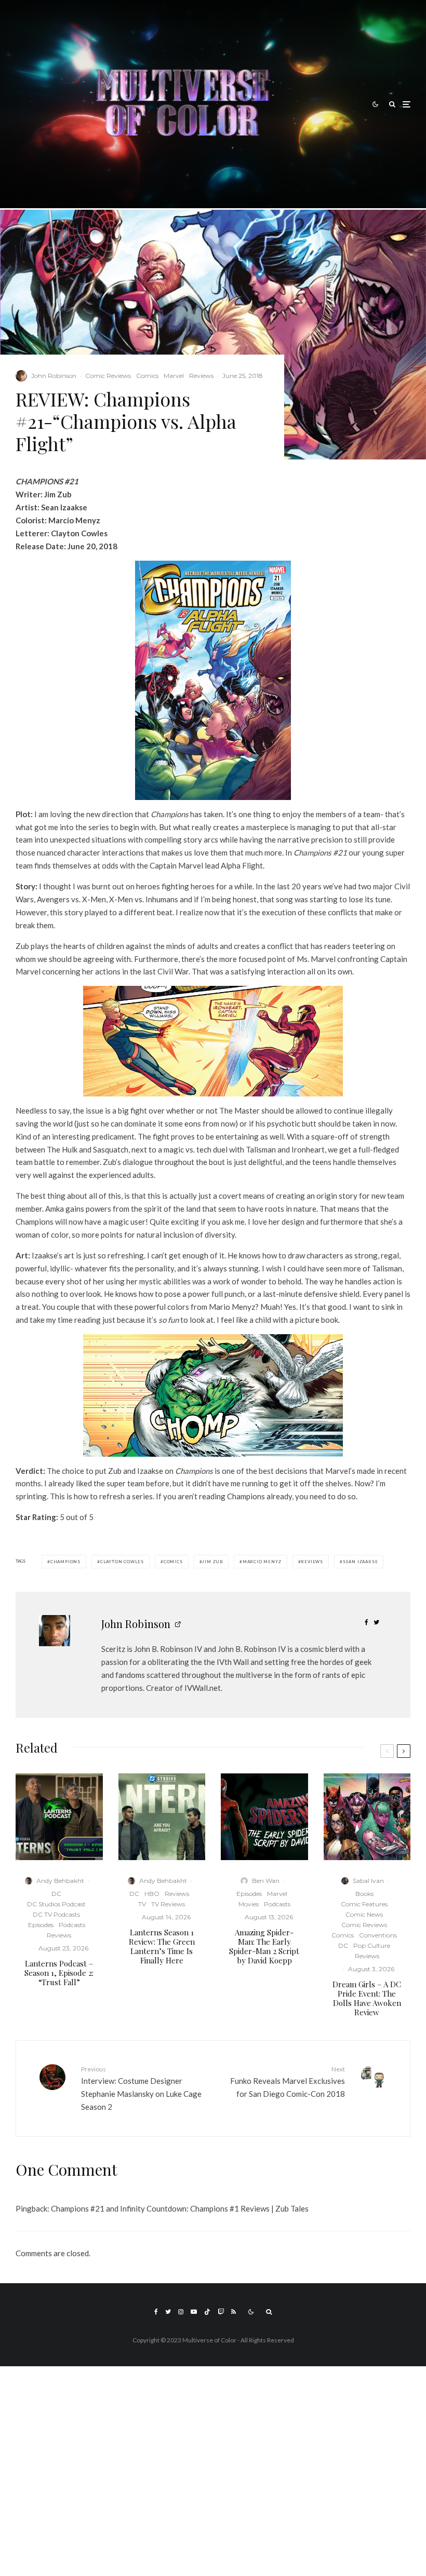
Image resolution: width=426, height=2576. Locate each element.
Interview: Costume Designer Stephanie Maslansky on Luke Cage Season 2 (141, 2088)
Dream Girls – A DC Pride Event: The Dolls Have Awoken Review (367, 1998)
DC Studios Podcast (56, 1904)
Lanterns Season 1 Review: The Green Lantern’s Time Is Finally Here (162, 1946)
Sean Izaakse (361, 1562)
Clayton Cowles (122, 1562)
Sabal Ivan (368, 1881)
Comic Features (364, 1904)
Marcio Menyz (262, 1562)
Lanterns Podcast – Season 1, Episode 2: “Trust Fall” (59, 1973)
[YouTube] (194, 2312)
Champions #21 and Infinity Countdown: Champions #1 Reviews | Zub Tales (180, 2208)
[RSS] (234, 2312)
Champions (65, 1562)
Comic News (364, 1914)
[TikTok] (207, 2312)
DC (56, 1894)
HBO (152, 1894)
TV (142, 1904)
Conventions (378, 1935)
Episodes (41, 1925)
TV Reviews (168, 1904)
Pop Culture (372, 1945)
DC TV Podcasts (56, 1914)
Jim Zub (212, 1562)
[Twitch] (221, 2312)
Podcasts (72, 1925)
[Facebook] (156, 2312)
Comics (147, 376)
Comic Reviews (108, 376)
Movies (249, 1904)
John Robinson (54, 376)
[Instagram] (181, 2312)
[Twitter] (168, 2312)
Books (364, 1894)
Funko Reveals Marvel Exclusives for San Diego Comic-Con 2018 (288, 2082)
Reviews (201, 376)
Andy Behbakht (60, 1881)
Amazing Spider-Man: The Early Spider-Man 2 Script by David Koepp (264, 1946)
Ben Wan (266, 1881)
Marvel (174, 376)
